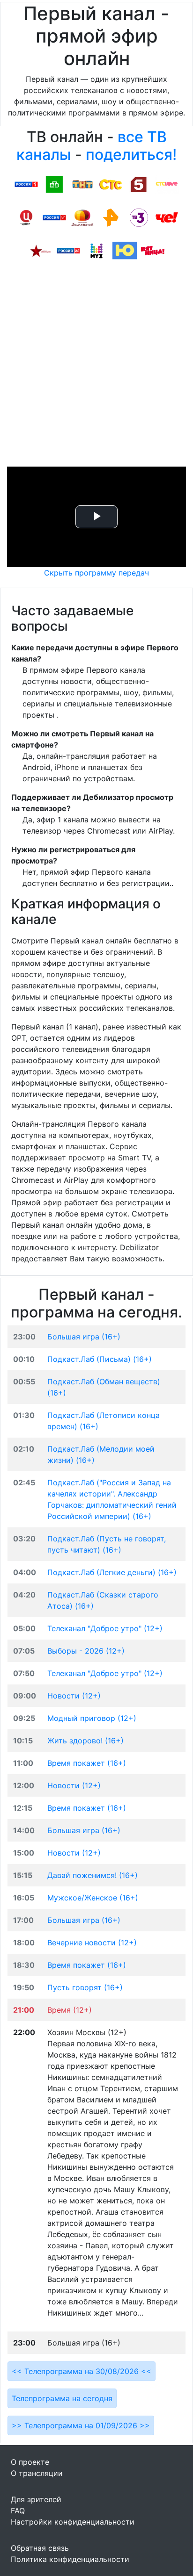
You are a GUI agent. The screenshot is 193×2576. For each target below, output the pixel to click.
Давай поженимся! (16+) (93, 1875)
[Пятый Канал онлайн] (139, 184)
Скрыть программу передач (96, 573)
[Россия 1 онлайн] (26, 184)
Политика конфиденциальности (70, 2559)
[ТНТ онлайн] (82, 184)
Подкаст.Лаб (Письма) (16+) (100, 1359)
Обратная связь (40, 2548)
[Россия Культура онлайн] (54, 217)
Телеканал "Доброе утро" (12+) (105, 1628)
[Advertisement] (96, 366)
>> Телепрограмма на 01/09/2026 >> (81, 2425)
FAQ (18, 2511)
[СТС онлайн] (111, 184)
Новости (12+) (74, 1696)
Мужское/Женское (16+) (93, 1898)
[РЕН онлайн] (111, 217)
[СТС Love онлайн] (167, 184)
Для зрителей (36, 2499)
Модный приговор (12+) (92, 1718)
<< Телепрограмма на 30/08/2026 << (82, 2371)
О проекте (30, 2462)
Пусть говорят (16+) (85, 1987)
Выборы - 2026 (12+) (86, 1651)
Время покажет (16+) (87, 1763)
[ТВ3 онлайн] (139, 217)
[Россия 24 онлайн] (68, 250)
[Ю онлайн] (125, 250)
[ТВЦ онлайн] (26, 217)
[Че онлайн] (167, 217)
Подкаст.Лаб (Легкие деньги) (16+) (112, 1572)
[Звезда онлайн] (40, 250)
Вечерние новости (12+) (92, 1943)
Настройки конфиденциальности (73, 2522)
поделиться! (131, 155)
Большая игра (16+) (84, 1337)
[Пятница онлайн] (153, 250)
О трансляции (37, 2473)
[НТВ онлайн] (54, 184)
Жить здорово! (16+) (85, 1741)
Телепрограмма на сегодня (62, 2398)
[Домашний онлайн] (82, 217)
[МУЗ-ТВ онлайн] (96, 250)
